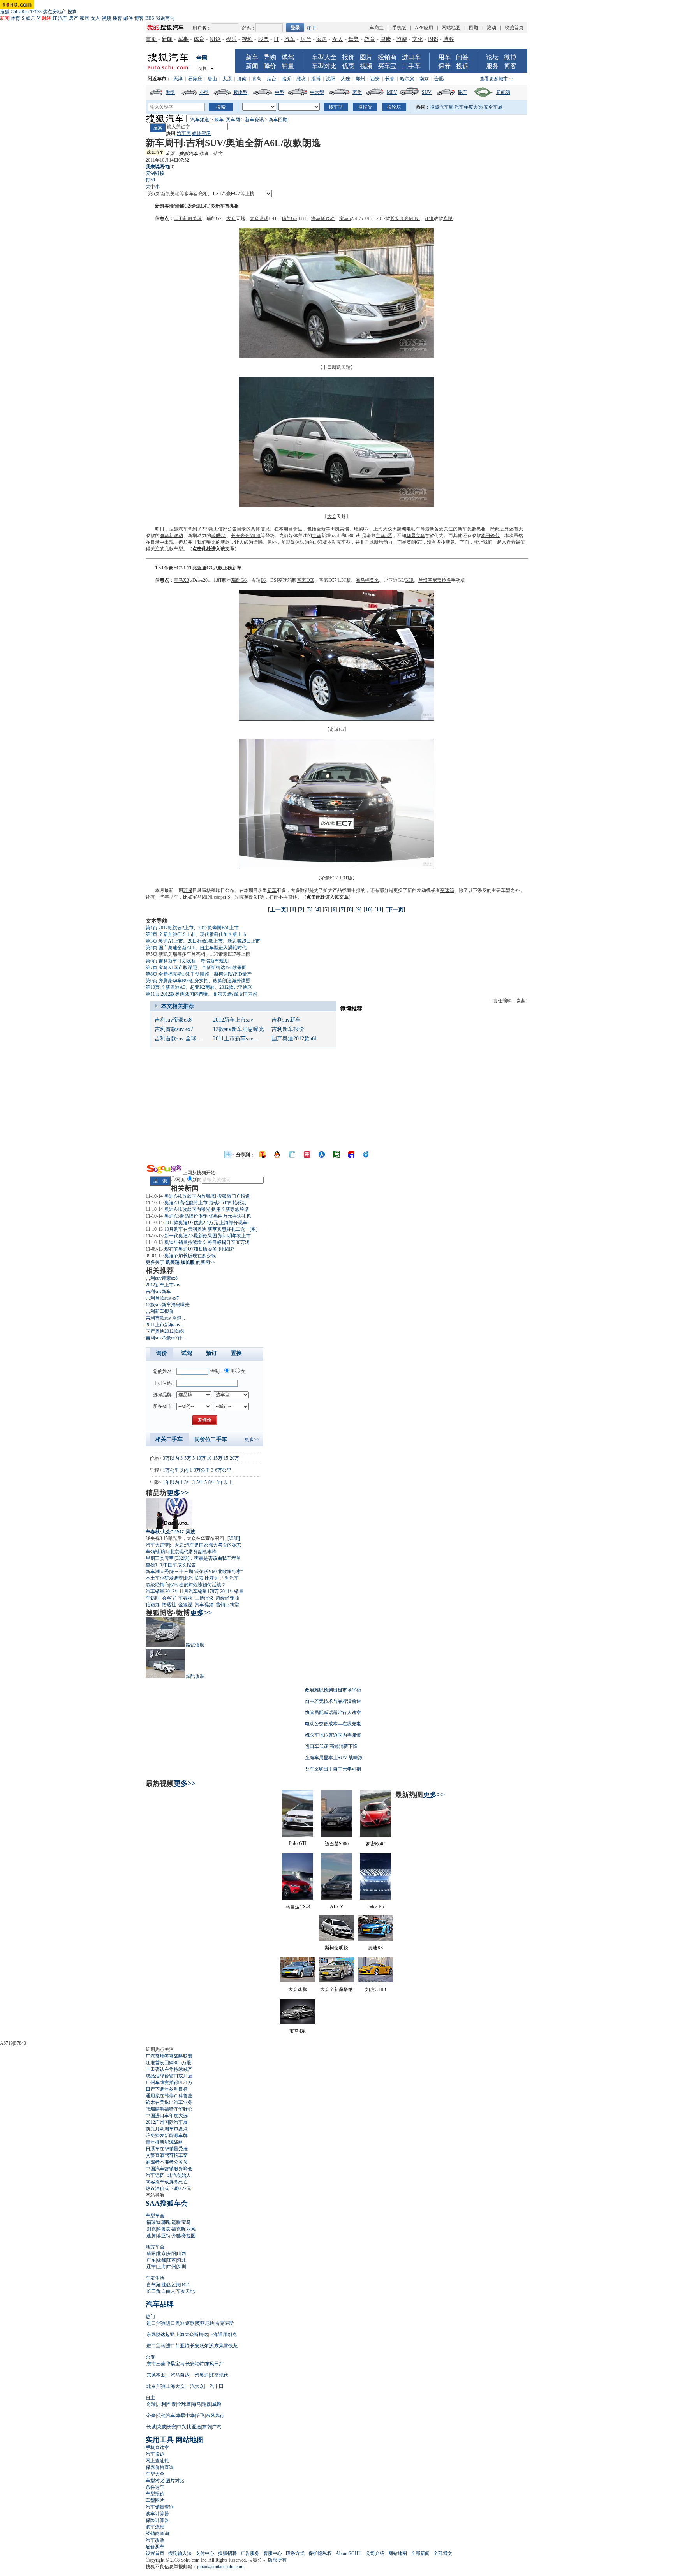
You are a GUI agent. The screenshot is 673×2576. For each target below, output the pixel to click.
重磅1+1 (154, 1565)
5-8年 (210, 1482)
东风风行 (215, 2416)
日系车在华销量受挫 (167, 2149)
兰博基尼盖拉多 (435, 580)
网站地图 (451, 28)
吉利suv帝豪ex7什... (166, 1338)
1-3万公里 (200, 1470)
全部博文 (443, 2553)
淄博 (316, 79)
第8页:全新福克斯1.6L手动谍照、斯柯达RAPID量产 (199, 974)
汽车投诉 (155, 2454)
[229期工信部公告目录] (336, 357)
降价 (270, 66)
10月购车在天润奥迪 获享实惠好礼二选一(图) (211, 1229)
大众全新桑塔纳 (336, 1989)
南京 (424, 79)
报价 (348, 57)
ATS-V (337, 1906)
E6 (263, 580)
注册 (311, 28)
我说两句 (165, 18)
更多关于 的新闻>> (181, 1262)
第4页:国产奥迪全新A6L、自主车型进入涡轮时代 (196, 948)
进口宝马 (156, 2346)
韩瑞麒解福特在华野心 (169, 2109)
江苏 (171, 2260)
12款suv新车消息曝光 (239, 1029)
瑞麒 (206, 2404)
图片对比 (175, 2481)
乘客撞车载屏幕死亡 (167, 2182)
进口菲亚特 (178, 2346)
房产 (74, 18)
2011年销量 (232, 1591)
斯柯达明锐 (336, 1948)
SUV (427, 92)
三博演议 (204, 1598)
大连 (345, 79)
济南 (242, 79)
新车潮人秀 (157, 1572)
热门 (150, 2317)
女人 (95, 18)
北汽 (189, 1578)
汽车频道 (200, 120)
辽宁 (151, 2267)
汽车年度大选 (469, 107)
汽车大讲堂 (157, 1545)
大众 (231, 218)
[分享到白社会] (292, 1154)
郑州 (360, 79)
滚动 (492, 28)
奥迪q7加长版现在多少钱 (190, 1256)
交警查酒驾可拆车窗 (167, 2155)
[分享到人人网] (322, 1154)
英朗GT (414, 542)
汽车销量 (155, 1591)
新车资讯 (254, 120)
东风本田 (156, 2375)
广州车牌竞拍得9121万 (169, 2083)
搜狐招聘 (227, 2553)
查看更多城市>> (497, 79)
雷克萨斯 (224, 2323)
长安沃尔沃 (202, 2346)
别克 (336, 542)
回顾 (474, 28)
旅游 (402, 39)
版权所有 (277, 2560)
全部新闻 (420, 2553)
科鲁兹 (164, 2229)
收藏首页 (514, 28)
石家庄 (195, 79)
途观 (196, 206)
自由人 (168, 2291)
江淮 (429, 218)
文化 (418, 39)
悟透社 (169, 1605)
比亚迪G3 (202, 568)
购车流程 (155, 2527)
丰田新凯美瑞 (188, 218)
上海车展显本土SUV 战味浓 (334, 1758)
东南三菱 (156, 2364)
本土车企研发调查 (164, 1578)
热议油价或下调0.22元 (168, 2188)
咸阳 (151, 2254)
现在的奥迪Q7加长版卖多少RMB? (199, 1249)
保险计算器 (157, 2520)
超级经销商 (157, 1585)
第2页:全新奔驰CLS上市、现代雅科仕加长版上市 (196, 934)
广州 (171, 2267)
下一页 (395, 910)
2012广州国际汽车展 (167, 2122)
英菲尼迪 (205, 2323)
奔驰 (176, 2236)
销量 (288, 66)
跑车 (463, 92)
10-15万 (215, 1458)
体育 (16, 18)
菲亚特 (164, 2236)
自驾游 (153, 2285)
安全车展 (493, 107)
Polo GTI (298, 1843)
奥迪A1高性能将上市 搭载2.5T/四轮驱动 (205, 1203)
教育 (370, 39)
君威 (369, 542)
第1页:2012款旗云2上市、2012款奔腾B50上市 (192, 928)
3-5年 (198, 1482)
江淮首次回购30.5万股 (168, 2063)
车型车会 (155, 2216)
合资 (150, 2357)
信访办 (153, 1605)
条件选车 (155, 2487)
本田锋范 (490, 536)
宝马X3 (181, 580)
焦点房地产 (55, 12)
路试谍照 (195, 1645)
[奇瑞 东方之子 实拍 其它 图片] (336, 719)
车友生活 (155, 2278)
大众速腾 (298, 1989)
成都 (161, 2260)
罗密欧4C (375, 1844)
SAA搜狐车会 (167, 2203)
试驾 (288, 57)
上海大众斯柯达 (192, 2335)
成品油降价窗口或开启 (169, 2076)
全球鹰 (184, 2404)
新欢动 (328, 218)
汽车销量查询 (160, 2507)
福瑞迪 (153, 2222)
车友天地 (185, 2291)
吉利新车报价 (288, 1029)
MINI (414, 218)
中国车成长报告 (180, 1565)
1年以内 (171, 1482)
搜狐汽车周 (442, 107)
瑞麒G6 (239, 580)
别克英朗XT (247, 897)
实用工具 (160, 2440)
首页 (151, 39)
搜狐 (5, 12)
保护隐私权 (320, 2553)
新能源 (503, 92)
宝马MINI (203, 897)
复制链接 (155, 173)
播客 (117, 18)
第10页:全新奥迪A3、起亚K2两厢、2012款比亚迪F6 (199, 987)
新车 (252, 57)
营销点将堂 (227, 1605)
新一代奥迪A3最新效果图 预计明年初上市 (208, 1236)
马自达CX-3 (298, 1907)
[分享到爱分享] (366, 1154)
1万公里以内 (176, 1470)
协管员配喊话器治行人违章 (333, 1713)
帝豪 (151, 2416)
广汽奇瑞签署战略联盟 (169, 2056)
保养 (444, 66)
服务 (492, 66)
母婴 (354, 39)
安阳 (171, 2254)
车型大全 (324, 57)
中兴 (181, 2427)
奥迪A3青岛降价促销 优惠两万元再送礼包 (208, 1216)
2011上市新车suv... (235, 1039)
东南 (206, 2427)
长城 (151, 2427)
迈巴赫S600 (337, 1844)
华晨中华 (185, 2416)
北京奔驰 (156, 2386)
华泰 (171, 2404)
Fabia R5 (376, 1906)
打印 (150, 180)
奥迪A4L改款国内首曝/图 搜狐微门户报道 (207, 1196)
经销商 (387, 57)
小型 (204, 92)
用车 (444, 57)
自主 (150, 2398)
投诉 (462, 66)
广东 (151, 2260)
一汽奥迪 (199, 2375)
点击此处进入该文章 (213, 549)
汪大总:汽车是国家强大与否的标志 (205, 1545)
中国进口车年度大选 (167, 2116)
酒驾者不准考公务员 (167, 2162)
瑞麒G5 (289, 218)
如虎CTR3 (376, 1989)
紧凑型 (240, 92)
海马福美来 (367, 580)
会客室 (169, 1598)
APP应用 (424, 28)
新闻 (167, 39)
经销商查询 (157, 2534)
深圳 (181, 2267)
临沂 (286, 79)
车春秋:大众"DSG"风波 (170, 1532)
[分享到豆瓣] (336, 1154)
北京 (161, 2254)
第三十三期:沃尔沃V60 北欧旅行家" (206, 1572)
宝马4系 (298, 2031)
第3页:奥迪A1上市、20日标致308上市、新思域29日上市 (203, 941)
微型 (170, 92)
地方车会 (155, 2247)
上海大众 (383, 529)
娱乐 (31, 18)
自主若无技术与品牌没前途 (333, 1701)
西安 (375, 79)
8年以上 (225, 1482)
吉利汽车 (229, 1578)
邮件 (128, 18)
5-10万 (199, 1458)
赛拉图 (189, 2236)
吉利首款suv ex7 (174, 1029)
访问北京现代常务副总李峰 (189, 1552)
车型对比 (324, 66)
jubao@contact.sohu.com (220, 2567)
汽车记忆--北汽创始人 (168, 2175)
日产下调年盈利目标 (167, 2089)
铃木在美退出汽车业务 (169, 2102)
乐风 (191, 2229)
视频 (106, 18)
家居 (85, 18)
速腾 (151, 2236)
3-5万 (186, 1458)
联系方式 (295, 2553)
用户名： (202, 28)
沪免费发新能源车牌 (167, 2136)
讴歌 (190, 2323)
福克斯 (178, 2229)
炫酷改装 (195, 1676)
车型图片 (155, 2500)
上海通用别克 (223, 2335)
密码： (248, 28)
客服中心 (273, 2553)
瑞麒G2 (182, 206)
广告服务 (250, 2553)
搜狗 (72, 12)
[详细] (234, 1538)
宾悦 (448, 218)
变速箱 (285, 580)
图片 (366, 57)
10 (368, 910)
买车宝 (387, 66)
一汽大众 (195, 2386)
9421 (185, 2285)
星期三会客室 (160, 1558)
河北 (181, 2260)
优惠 (348, 66)
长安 (199, 1578)
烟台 (271, 79)
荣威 (161, 2427)
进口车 (411, 57)
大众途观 (259, 218)
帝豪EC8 (306, 580)
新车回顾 (278, 120)
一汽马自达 (178, 2375)
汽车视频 (204, 1605)
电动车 (413, 529)
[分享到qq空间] (277, 1154)
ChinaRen (20, 12)
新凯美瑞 (164, 206)
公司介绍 (375, 2553)
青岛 (257, 79)
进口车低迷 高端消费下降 (331, 1746)
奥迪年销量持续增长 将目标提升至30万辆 (207, 1242)
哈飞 (200, 2416)
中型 (280, 92)
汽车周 (184, 133)
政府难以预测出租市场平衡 (333, 1690)
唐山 (212, 79)
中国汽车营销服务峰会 (169, 2169)
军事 (183, 39)
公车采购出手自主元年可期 (333, 1769)
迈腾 (176, 2222)
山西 (181, 2254)
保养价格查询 (160, 2467)
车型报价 (155, 2494)
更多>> (252, 1440)
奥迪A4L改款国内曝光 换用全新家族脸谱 (207, 1209)
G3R (409, 580)
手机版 (399, 28)
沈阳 (331, 79)
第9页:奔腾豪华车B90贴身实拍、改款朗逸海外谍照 (198, 981)
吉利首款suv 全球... (178, 1039)
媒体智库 (201, 133)
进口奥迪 (175, 2323)
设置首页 (155, 2553)
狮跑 (166, 2222)
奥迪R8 (375, 1948)
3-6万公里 (221, 1470)
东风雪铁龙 (226, 2346)
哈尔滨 (407, 79)
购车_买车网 (227, 120)
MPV (392, 92)
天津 (178, 79)
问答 (462, 57)
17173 (36, 12)
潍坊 (301, 79)
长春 (390, 79)
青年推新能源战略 (164, 2142)
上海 (161, 2267)
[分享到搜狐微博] (263, 1154)
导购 (270, 57)
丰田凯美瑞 (337, 529)
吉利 (161, 2404)
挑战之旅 (171, 2285)
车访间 (153, 1598)
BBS (150, 18)
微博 (510, 57)
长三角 (153, 2291)
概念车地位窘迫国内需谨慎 (333, 1735)
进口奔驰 (156, 2323)
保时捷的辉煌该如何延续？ (198, 1585)
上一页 (278, 910)
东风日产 (214, 2364)
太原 (227, 79)
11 (379, 910)
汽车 (63, 18)
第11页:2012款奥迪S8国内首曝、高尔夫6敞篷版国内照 (201, 994)
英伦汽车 (166, 2416)
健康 (386, 39)
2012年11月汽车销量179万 (192, 1591)
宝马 (317, 536)
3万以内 (171, 1458)
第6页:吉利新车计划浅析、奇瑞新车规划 (187, 961)
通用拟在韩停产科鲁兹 (169, 2096)
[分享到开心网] (307, 1154)
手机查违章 (157, 2447)
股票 (263, 39)
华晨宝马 (416, 536)
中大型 (317, 92)
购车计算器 (157, 2514)
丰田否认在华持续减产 (169, 2069)
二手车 (411, 66)
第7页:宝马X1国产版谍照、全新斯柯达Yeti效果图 (196, 967)
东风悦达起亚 (160, 2335)
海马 (316, 218)
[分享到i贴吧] (351, 1154)
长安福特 (195, 2364)
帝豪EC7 (173, 568)
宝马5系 (384, 536)
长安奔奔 (400, 218)
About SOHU (349, 2553)
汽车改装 (155, 2540)
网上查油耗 (157, 2461)
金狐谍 (185, 1605)
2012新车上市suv (233, 1020)
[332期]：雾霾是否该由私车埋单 (208, 1558)
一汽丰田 (214, 2386)
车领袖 (153, 1552)
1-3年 (186, 1482)
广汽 (217, 2427)
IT (55, 18)
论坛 (492, 57)
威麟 (217, 2404)
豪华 (357, 92)
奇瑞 (256, 580)
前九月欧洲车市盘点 (167, 2129)
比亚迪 (212, 1578)
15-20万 (231, 1458)
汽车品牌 (160, 2304)
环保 (188, 890)
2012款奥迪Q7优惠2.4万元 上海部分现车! (207, 1223)
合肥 (439, 79)
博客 (139, 18)
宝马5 (345, 218)
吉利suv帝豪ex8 (173, 1020)
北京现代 (219, 2375)
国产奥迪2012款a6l (294, 1039)
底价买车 (155, 2547)
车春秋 (185, 1598)
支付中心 (205, 2553)
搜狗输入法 (180, 2553)
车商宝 (377, 28)
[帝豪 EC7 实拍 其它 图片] (336, 867)
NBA (215, 39)
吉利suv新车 (286, 1020)
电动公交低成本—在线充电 (333, 1724)
